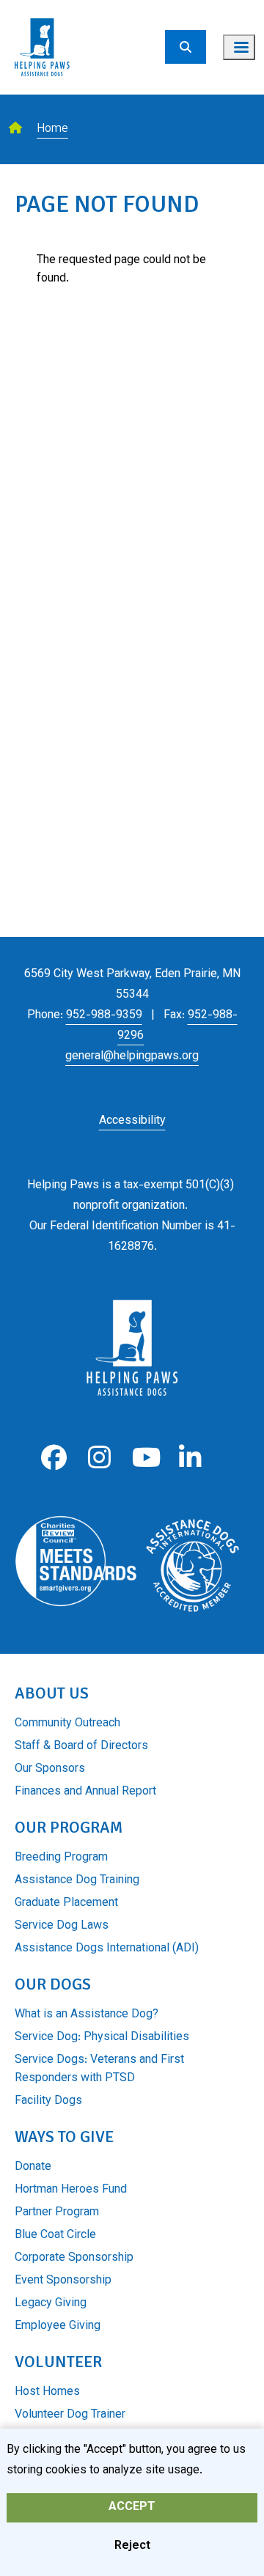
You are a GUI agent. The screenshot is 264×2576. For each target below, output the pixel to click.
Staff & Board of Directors (81, 1747)
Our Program (69, 1827)
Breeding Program (61, 1858)
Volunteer (58, 2362)
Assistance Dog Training (77, 1881)
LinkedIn (190, 1458)
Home (52, 129)
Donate (33, 2167)
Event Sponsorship (63, 2281)
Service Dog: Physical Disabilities (102, 2038)
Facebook (54, 1458)
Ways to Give (64, 2137)
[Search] (186, 47)
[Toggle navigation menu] (239, 47)
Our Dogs (53, 1984)
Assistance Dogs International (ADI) (107, 1949)
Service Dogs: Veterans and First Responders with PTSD (99, 2069)
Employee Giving (58, 2326)
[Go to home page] (42, 9)
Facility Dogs (48, 2101)
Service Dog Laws (62, 1926)
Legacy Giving (51, 2304)
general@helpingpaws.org (132, 1057)
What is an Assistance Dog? (87, 2015)
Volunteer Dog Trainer (70, 2415)
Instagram (99, 1458)
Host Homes (47, 2392)
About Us (52, 1693)
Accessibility (132, 1121)
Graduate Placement (66, 1903)
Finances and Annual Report (85, 1792)
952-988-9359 (104, 1016)
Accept (132, 2507)
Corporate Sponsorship (74, 2258)
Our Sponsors (50, 1769)
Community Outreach (67, 1724)
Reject (132, 2546)
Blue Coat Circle (55, 2235)
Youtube (145, 1458)
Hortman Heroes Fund (71, 2190)
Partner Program (57, 2213)
